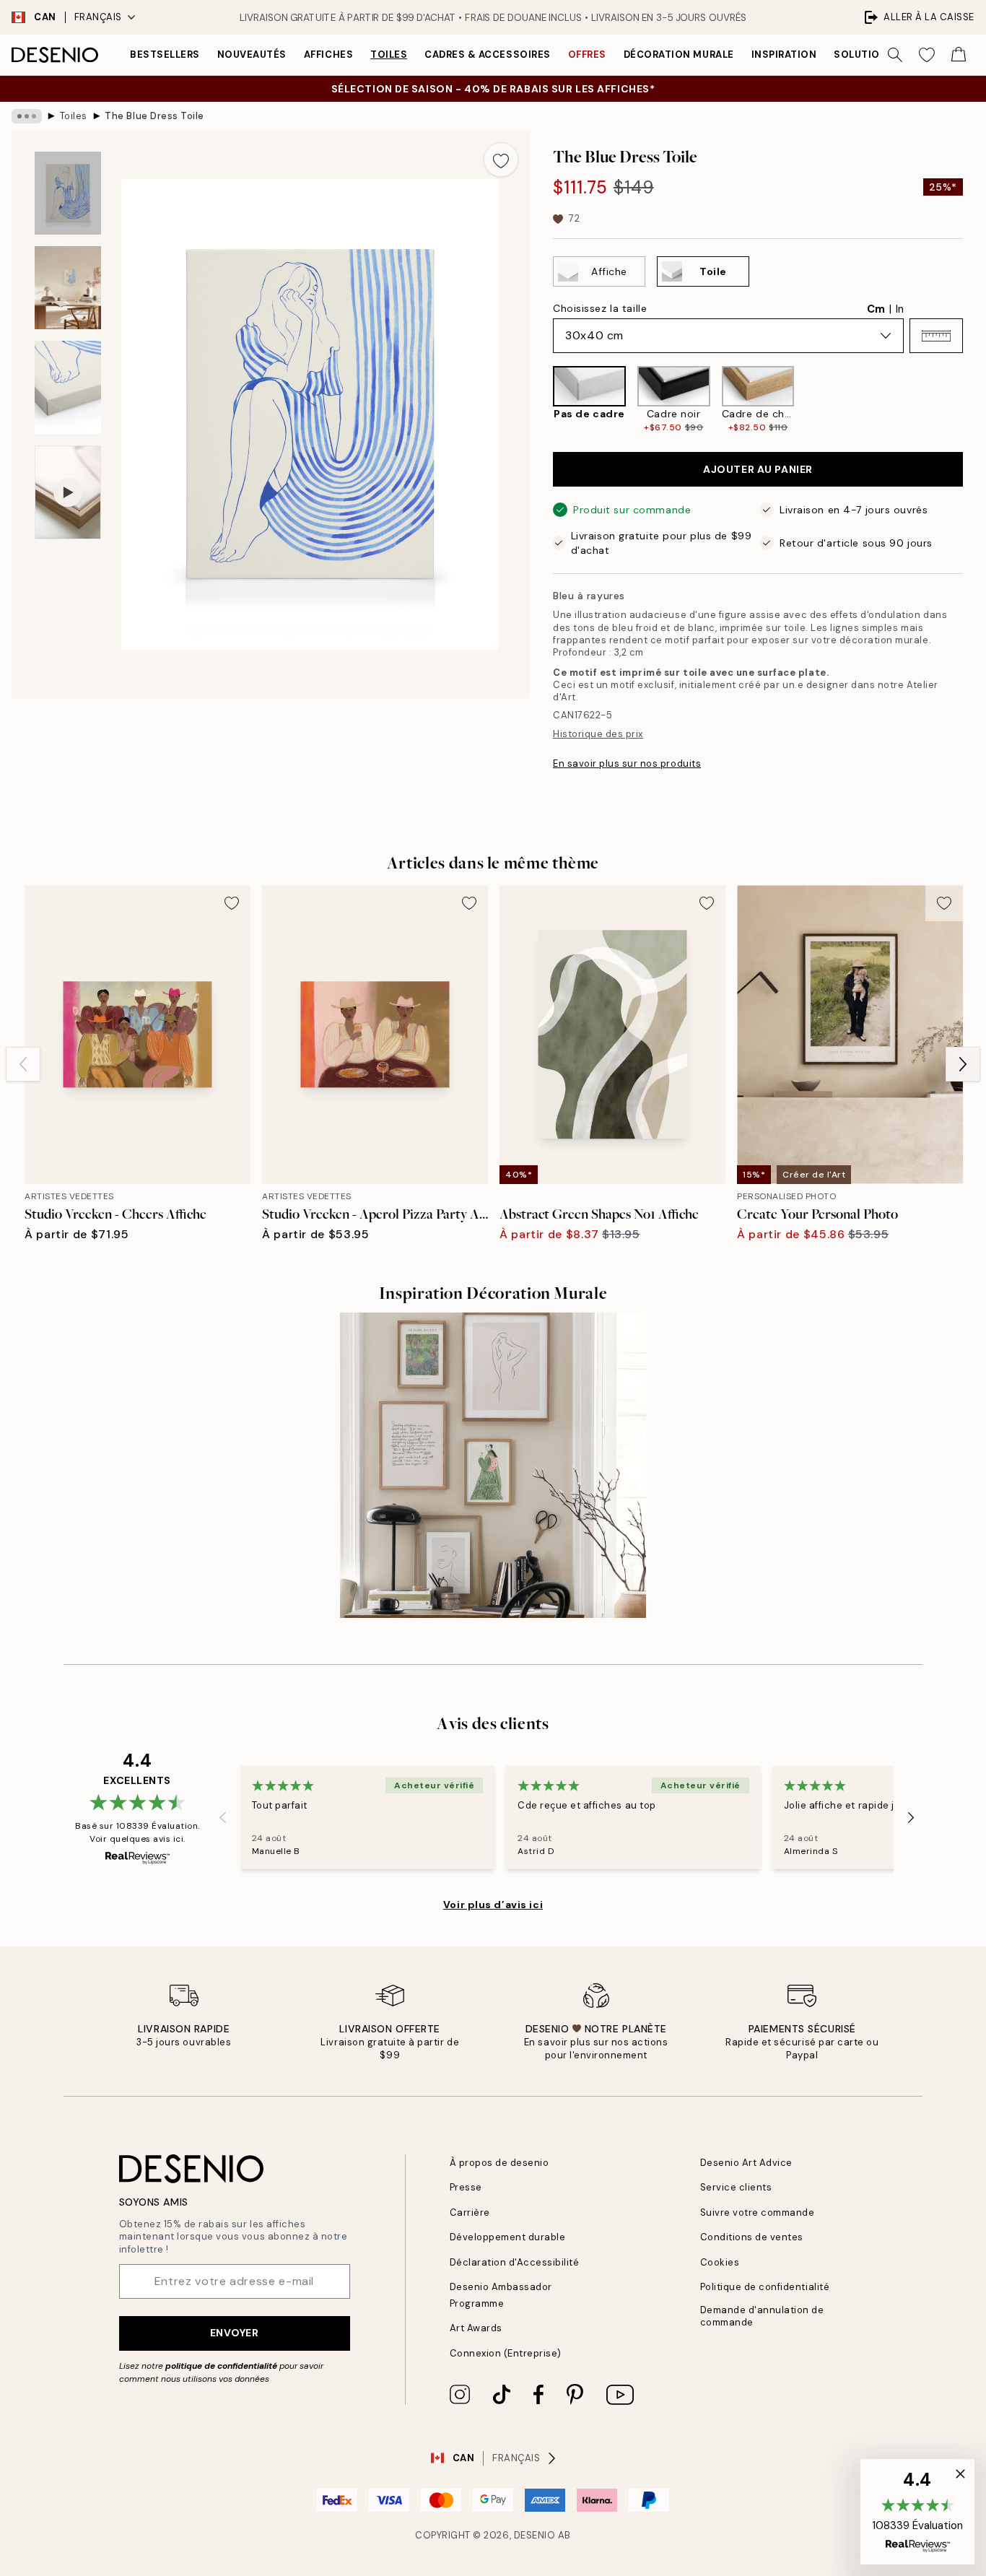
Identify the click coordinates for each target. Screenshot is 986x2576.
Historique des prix (598, 734)
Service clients (736, 2187)
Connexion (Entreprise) (506, 2353)
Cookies (720, 2262)
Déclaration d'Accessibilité (515, 2262)
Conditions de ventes (752, 2237)
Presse (466, 2187)
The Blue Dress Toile (154, 116)
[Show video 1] (68, 493)
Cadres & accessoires (487, 55)
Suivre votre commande (758, 2212)
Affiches (328, 55)
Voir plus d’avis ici (493, 1905)
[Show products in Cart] (959, 55)
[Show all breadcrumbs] (27, 116)
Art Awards (476, 2328)
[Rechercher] (895, 55)
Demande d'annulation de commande (762, 2316)
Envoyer (235, 2333)
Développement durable (508, 2237)
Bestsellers (165, 55)
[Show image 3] (68, 387)
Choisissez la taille (600, 308)
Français (98, 17)
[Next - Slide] (974, 400)
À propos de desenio (499, 2163)
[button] (936, 336)
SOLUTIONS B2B (875, 55)
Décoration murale (679, 55)
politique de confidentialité (221, 2366)
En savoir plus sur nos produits (627, 763)
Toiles (389, 55)
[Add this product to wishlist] (501, 160)
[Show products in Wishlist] (927, 55)
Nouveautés (252, 55)
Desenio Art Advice (746, 2163)
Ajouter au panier (758, 469)
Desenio (535, 2535)
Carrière (470, 2212)
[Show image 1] (68, 193)
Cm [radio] (876, 309)
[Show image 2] (68, 288)
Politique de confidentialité (765, 2287)
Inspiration (784, 55)
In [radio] (900, 309)
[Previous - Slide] (541, 400)
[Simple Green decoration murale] (493, 1465)
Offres (587, 55)
